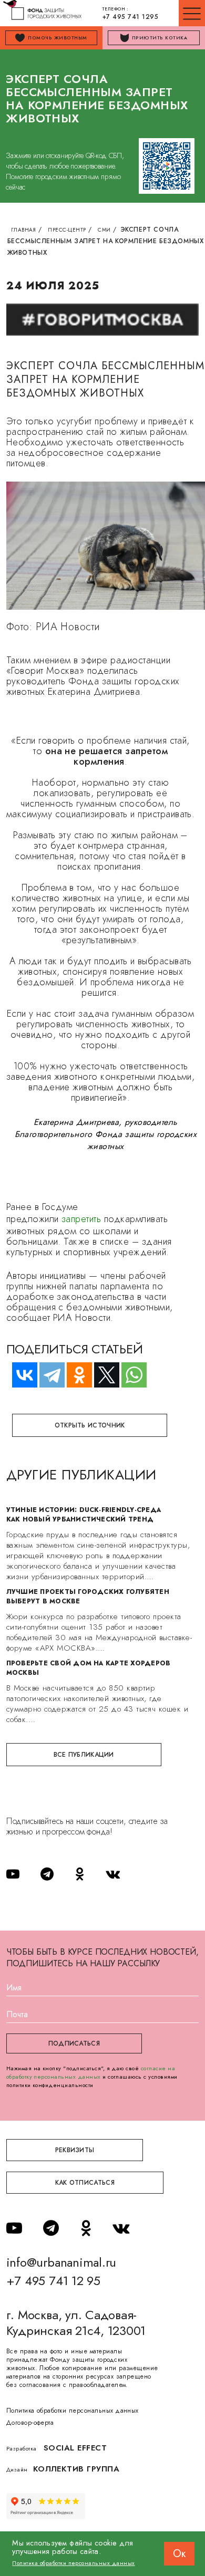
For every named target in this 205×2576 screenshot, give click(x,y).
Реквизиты (75, 2150)
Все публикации (84, 1755)
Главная (24, 230)
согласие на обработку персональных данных (91, 2072)
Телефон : (130, 14)
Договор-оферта (30, 2423)
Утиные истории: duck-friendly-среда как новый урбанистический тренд (84, 1515)
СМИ (104, 230)
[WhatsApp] (129, 1375)
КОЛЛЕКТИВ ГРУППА (76, 2469)
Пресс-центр (67, 230)
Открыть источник (90, 1425)
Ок (179, 2554)
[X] (102, 1375)
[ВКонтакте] (20, 1375)
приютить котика (160, 38)
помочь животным (57, 38)
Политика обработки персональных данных (73, 2411)
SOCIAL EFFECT (75, 2448)
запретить (83, 1219)
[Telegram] (47, 1375)
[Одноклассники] (75, 1375)
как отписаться (85, 2183)
